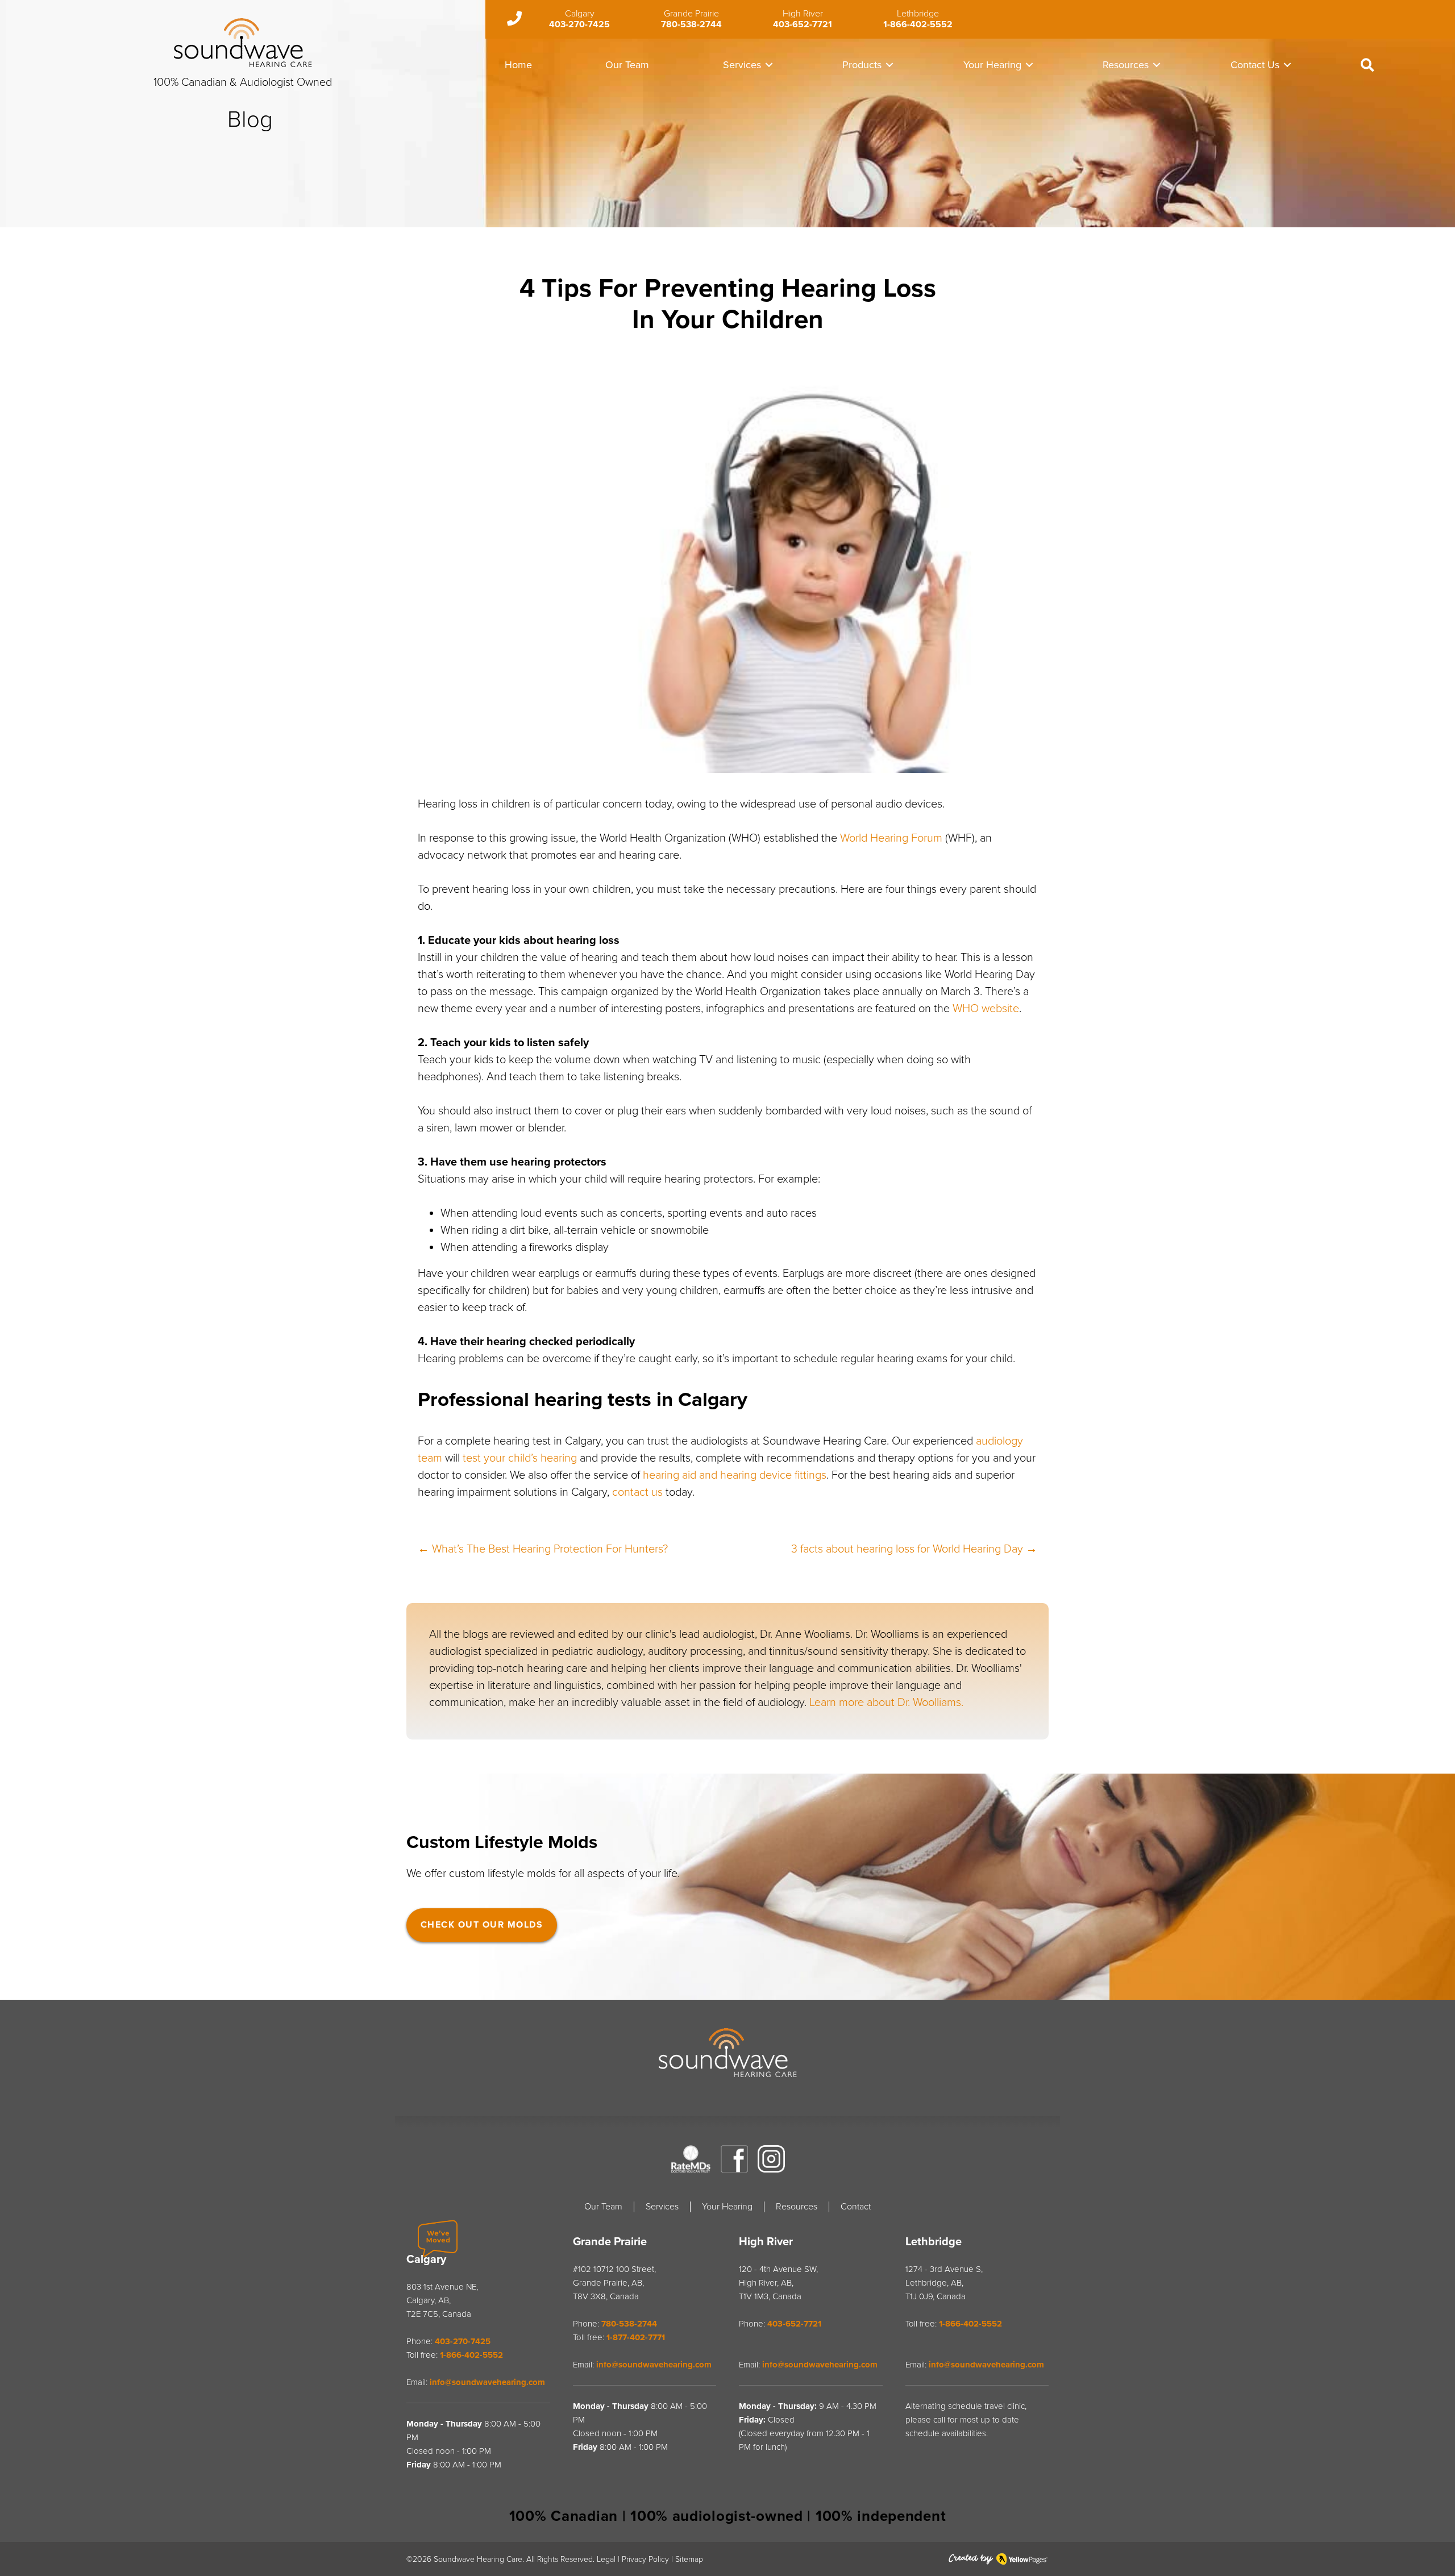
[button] (769, 65)
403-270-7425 (579, 24)
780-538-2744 (691, 24)
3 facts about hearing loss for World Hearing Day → (914, 1549)
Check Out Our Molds (482, 1925)
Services (742, 65)
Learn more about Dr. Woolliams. (886, 1703)
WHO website (986, 1009)
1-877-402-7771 (636, 2337)
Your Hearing (992, 65)
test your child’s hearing (520, 1458)
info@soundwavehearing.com (487, 2382)
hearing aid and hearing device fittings (735, 1475)
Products (862, 65)
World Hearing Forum (891, 838)
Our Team (627, 65)
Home (518, 65)
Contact (856, 2207)
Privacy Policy (645, 2559)
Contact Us (1255, 65)
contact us (637, 1492)
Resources (1126, 65)
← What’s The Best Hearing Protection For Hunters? (543, 1549)
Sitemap (689, 2559)
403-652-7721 (803, 24)
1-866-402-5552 (918, 24)
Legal (606, 2559)
